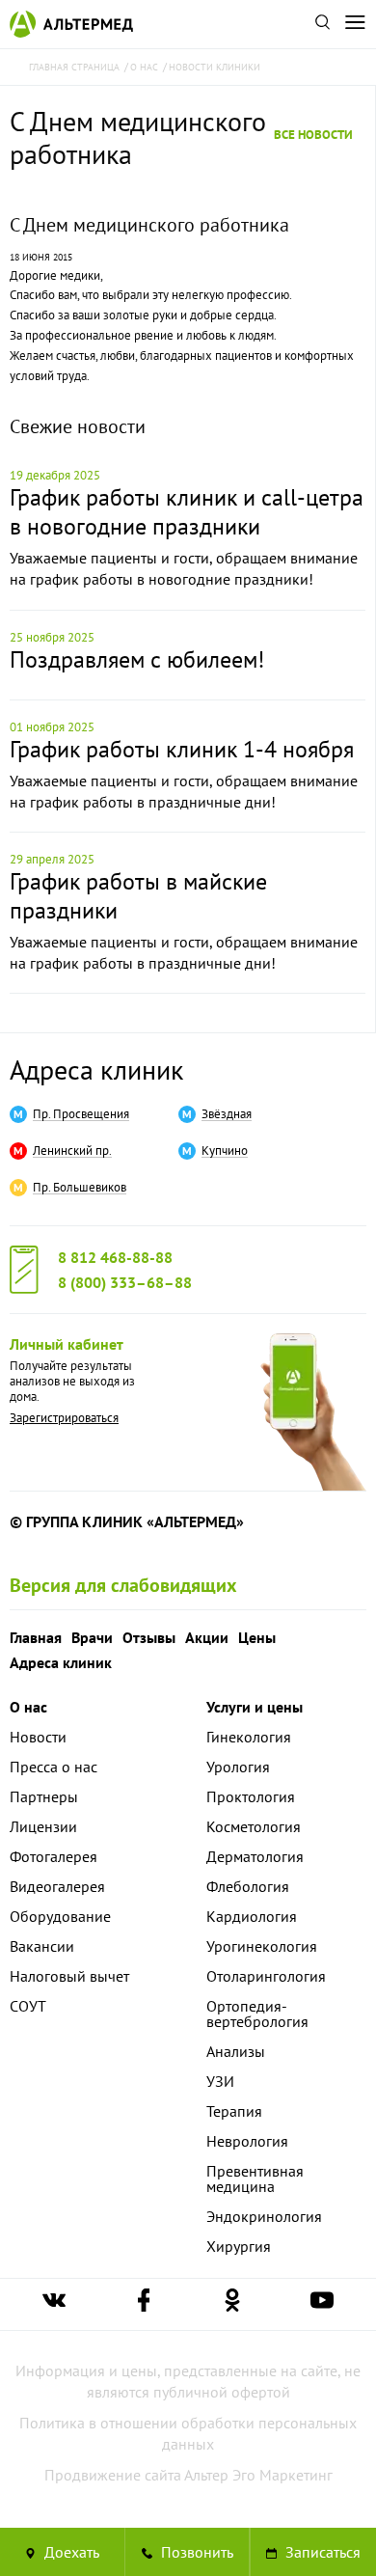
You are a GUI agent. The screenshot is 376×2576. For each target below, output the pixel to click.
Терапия (234, 2111)
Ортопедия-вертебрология (257, 2014)
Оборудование (60, 1916)
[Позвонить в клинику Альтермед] (188, 2552)
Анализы (236, 2051)
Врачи (92, 1637)
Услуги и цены (255, 1707)
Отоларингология (266, 1976)
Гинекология (249, 1737)
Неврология (247, 2141)
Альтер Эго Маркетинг (258, 2475)
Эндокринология (264, 2216)
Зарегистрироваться (64, 1418)
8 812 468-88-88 (115, 1257)
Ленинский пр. (72, 1151)
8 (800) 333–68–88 (125, 1282)
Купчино (225, 1151)
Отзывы (149, 1637)
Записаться (321, 2552)
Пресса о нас (54, 1767)
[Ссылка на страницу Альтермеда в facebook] (144, 2304)
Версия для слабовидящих (123, 1585)
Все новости (313, 135)
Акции (207, 1637)
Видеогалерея (57, 1886)
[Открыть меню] (355, 24)
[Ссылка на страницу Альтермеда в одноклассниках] (232, 2304)
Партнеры (44, 1796)
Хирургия (239, 2246)
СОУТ (28, 2006)
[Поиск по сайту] (322, 24)
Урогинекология (262, 1946)
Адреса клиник (96, 1069)
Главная (36, 1637)
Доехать (70, 2552)
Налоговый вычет (69, 1976)
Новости (38, 1737)
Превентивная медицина (255, 2179)
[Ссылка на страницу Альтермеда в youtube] (322, 2304)
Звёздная (227, 1114)
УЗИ (220, 2081)
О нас (28, 1707)
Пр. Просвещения (81, 1114)
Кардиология (252, 1916)
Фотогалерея (54, 1856)
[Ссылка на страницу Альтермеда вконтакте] (54, 2304)
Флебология (248, 1886)
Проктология (251, 1796)
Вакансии (42, 1946)
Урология (238, 1767)
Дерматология (255, 1856)
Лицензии (43, 1826)
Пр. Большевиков (80, 1188)
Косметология (254, 1826)
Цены (257, 1637)
